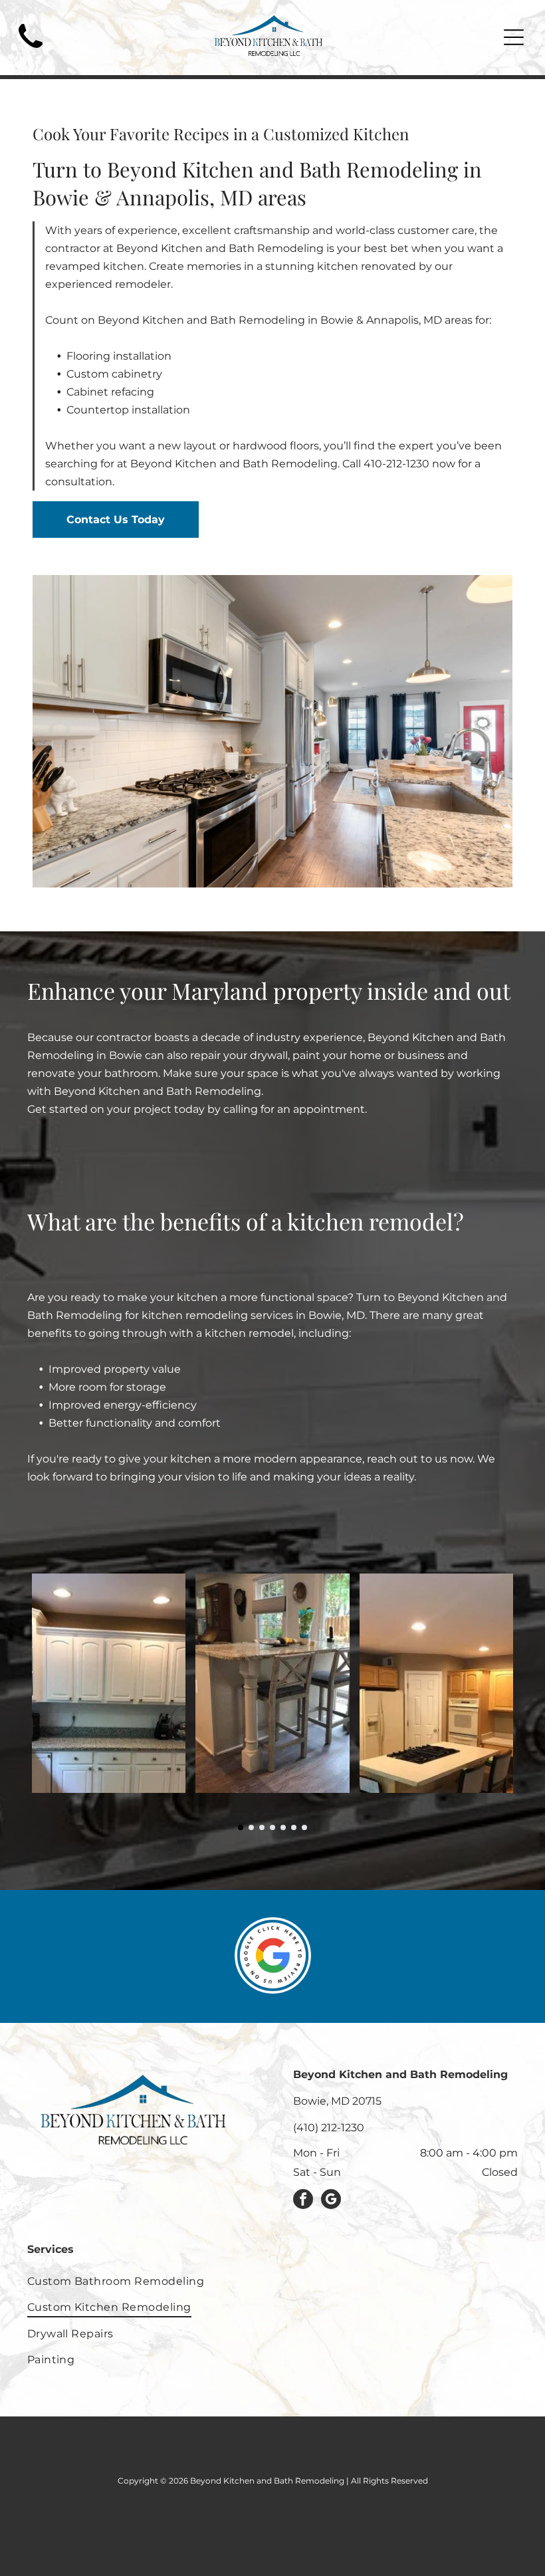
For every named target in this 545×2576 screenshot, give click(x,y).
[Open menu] (514, 37)
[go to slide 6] (294, 1827)
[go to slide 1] (241, 1827)
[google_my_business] (331, 2201)
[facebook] (303, 2201)
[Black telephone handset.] (31, 52)
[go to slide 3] (262, 1827)
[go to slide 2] (251, 1827)
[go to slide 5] (283, 1827)
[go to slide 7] (304, 1827)
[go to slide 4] (272, 1827)
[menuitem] (273, 2281)
